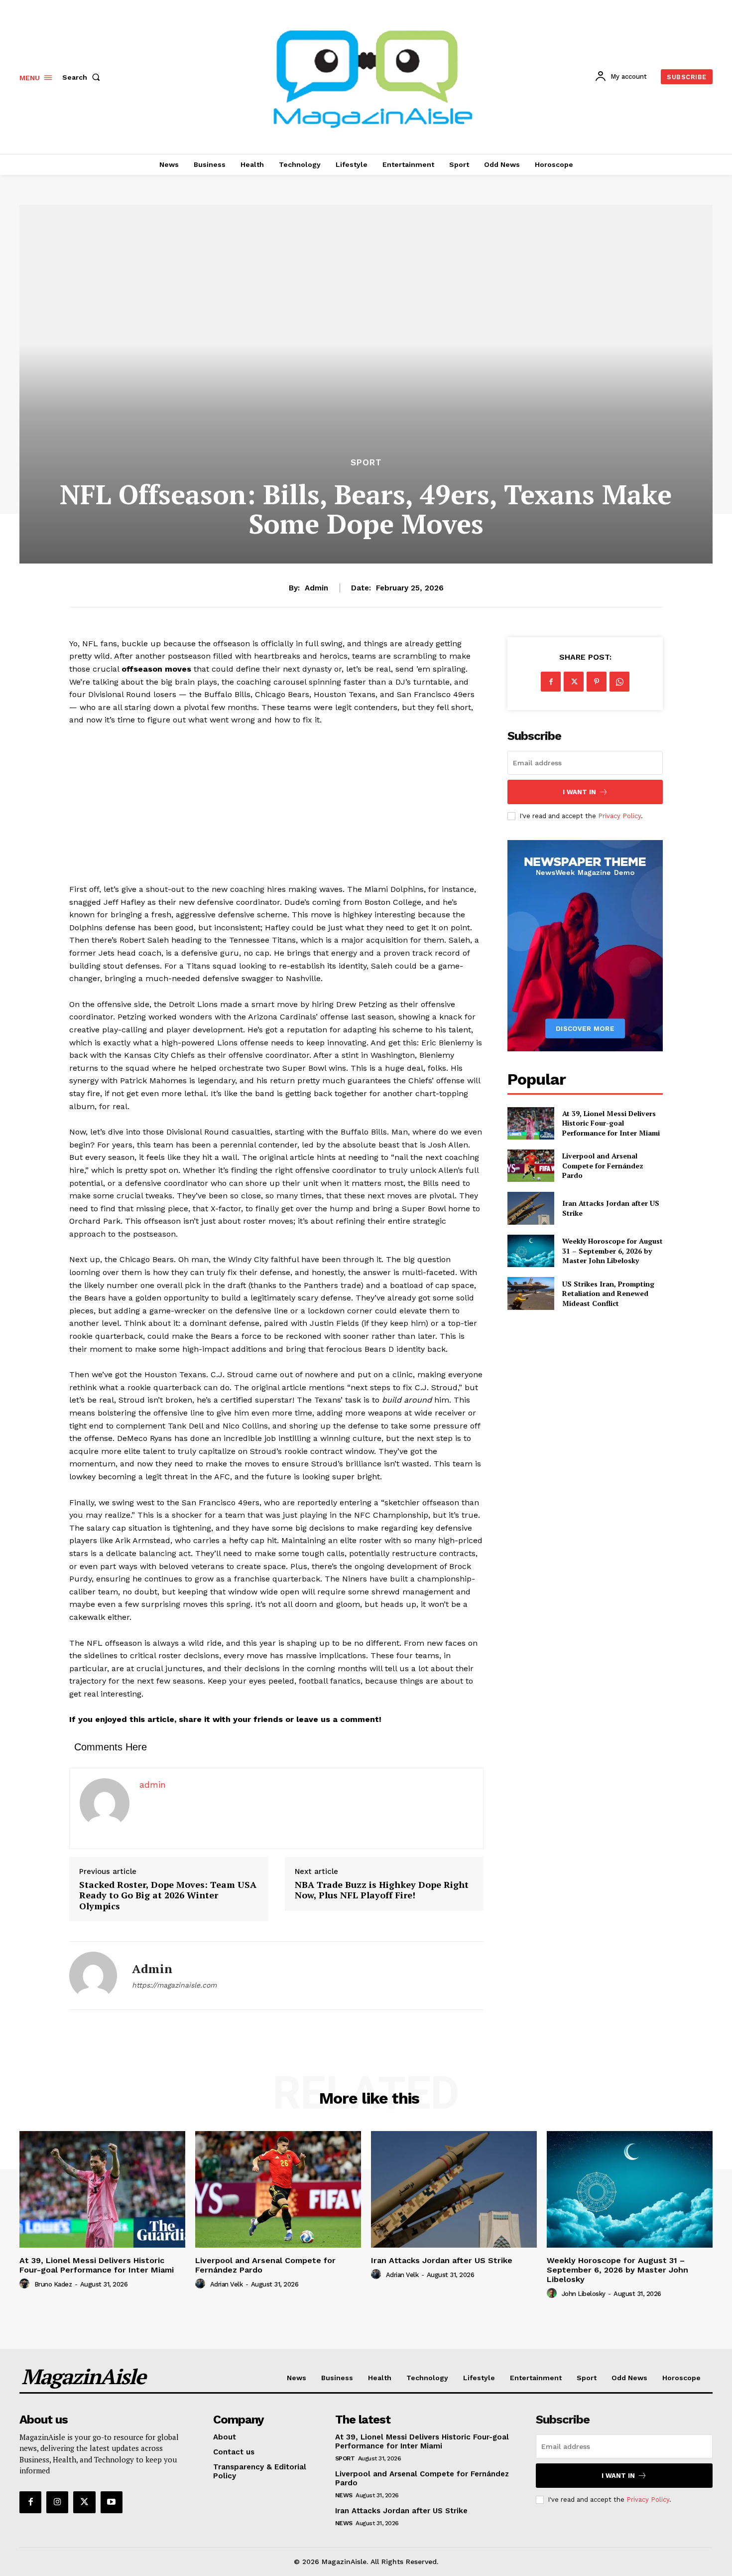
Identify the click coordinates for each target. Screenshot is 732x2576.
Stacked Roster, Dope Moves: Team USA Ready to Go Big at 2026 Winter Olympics (168, 1896)
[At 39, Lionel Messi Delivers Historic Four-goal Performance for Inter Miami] (531, 1123)
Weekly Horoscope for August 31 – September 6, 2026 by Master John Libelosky (612, 1251)
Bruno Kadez (53, 2284)
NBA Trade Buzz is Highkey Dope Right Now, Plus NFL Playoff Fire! (382, 1890)
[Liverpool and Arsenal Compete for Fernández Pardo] (531, 1166)
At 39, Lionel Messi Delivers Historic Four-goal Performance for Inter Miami (611, 1123)
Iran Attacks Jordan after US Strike (442, 2260)
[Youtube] (112, 2502)
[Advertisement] (276, 809)
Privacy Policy (619, 816)
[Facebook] (551, 682)
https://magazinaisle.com (174, 1985)
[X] (574, 682)
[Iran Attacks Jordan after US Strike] (531, 1208)
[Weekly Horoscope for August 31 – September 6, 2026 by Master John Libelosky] (531, 1251)
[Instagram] (57, 2502)
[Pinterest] (597, 682)
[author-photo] (26, 2284)
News (344, 2495)
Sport (366, 463)
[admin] (93, 1976)
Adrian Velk (227, 2284)
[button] (83, 77)
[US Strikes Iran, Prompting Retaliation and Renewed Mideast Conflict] (531, 1293)
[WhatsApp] (619, 682)
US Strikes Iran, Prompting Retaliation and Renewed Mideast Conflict (608, 1293)
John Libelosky (584, 2294)
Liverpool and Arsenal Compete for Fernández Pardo (603, 1165)
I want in (579, 792)
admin (316, 588)
